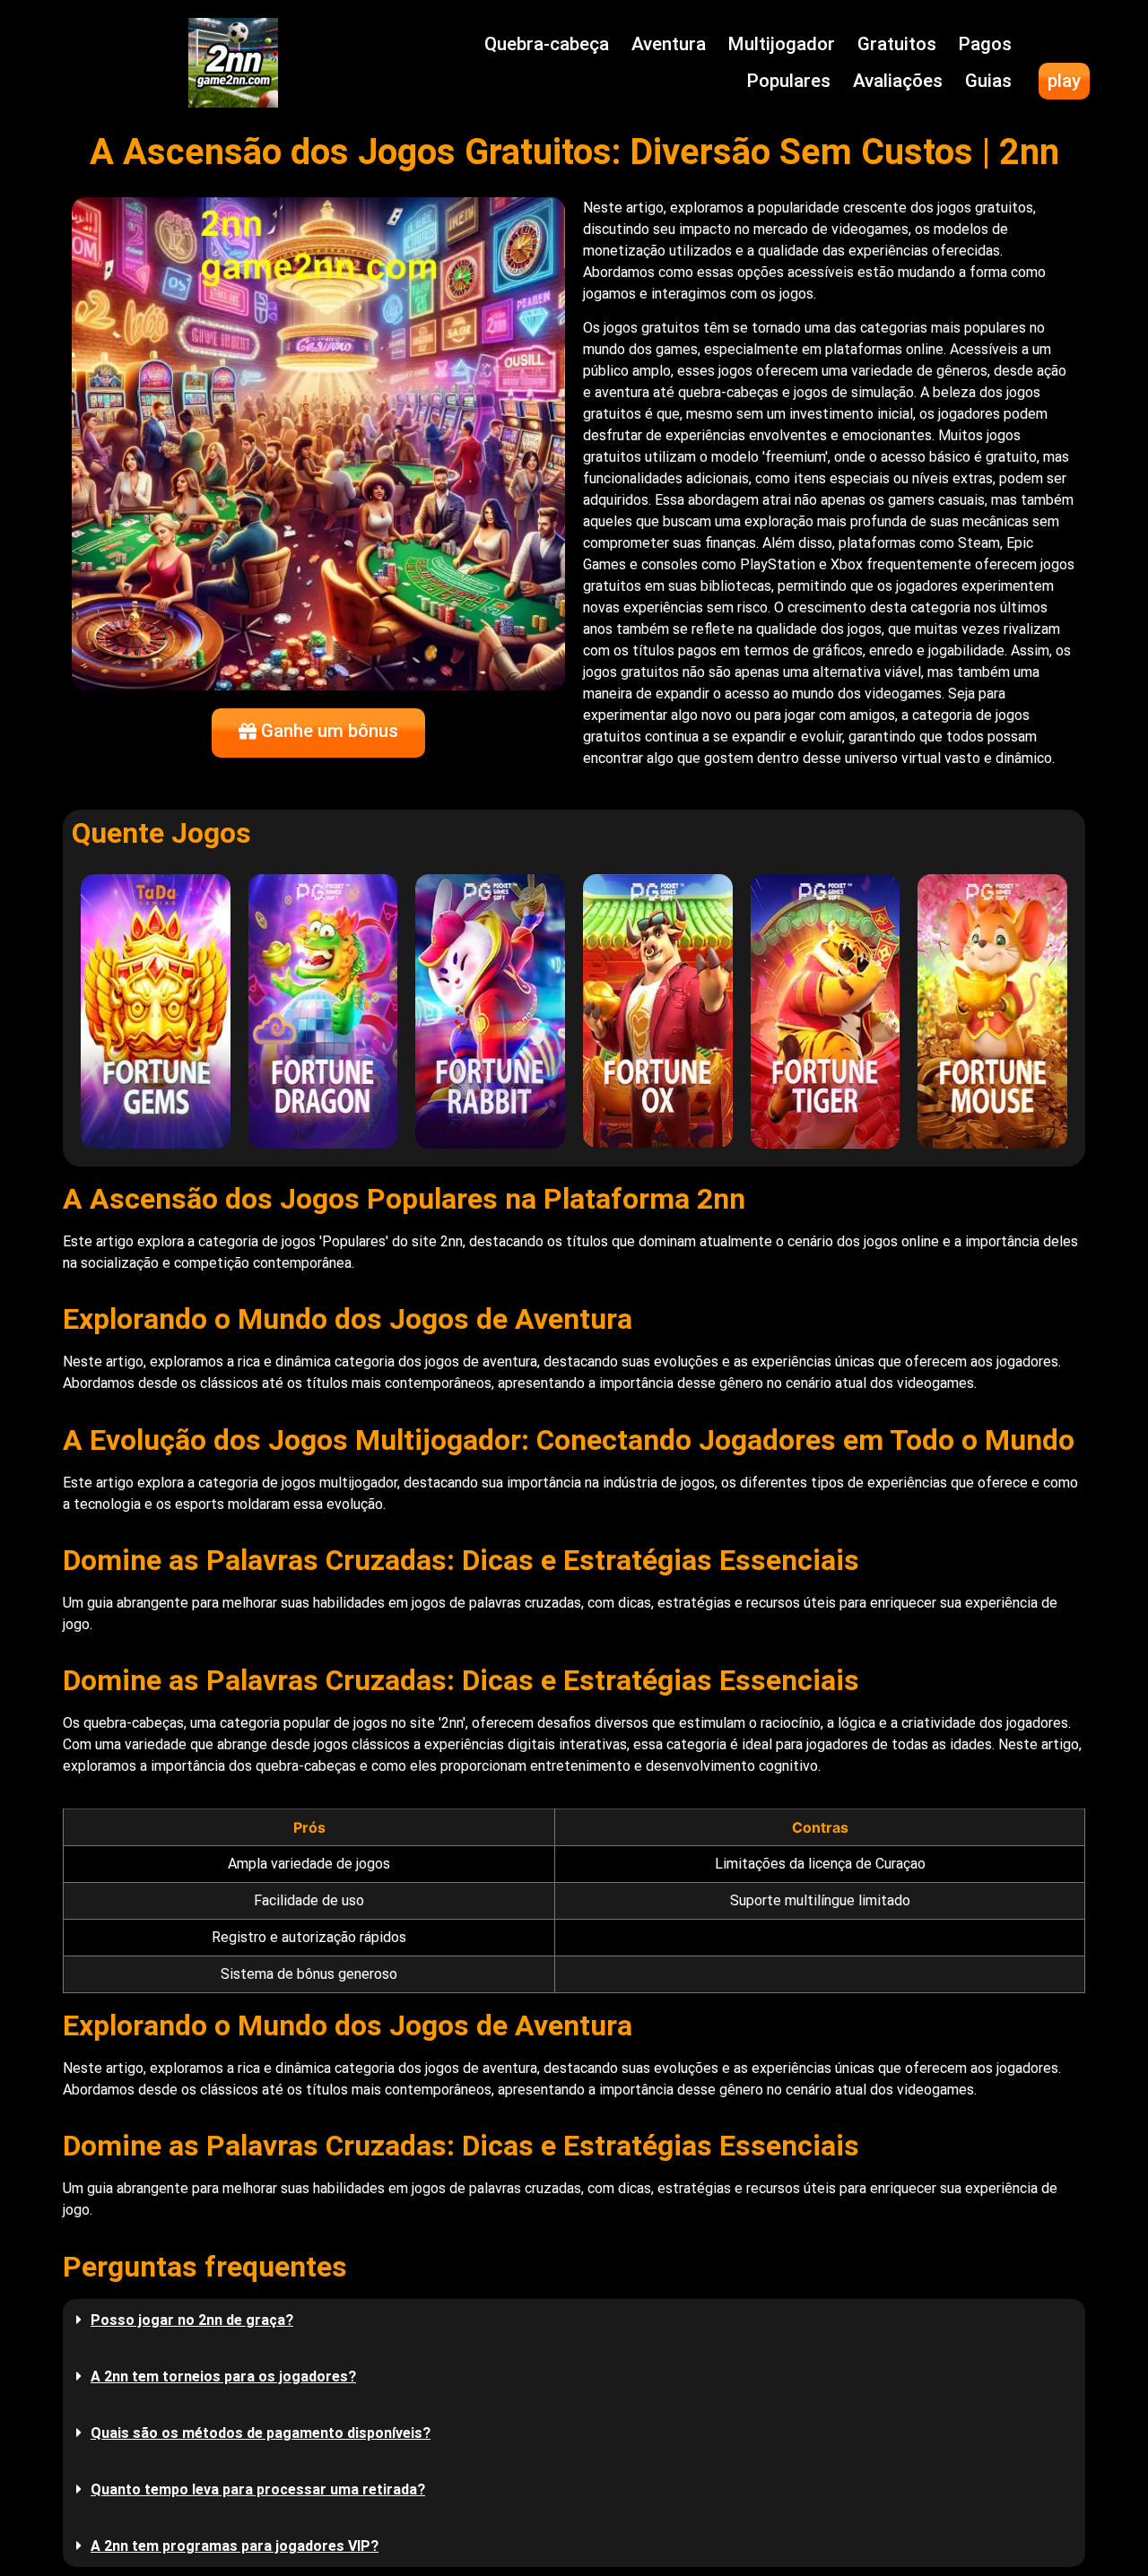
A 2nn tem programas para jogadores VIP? (235, 2546)
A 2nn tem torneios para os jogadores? (223, 2377)
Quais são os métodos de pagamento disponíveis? (261, 2433)
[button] (574, 2320)
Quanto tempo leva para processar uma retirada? (258, 2489)
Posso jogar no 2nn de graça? (192, 2320)
